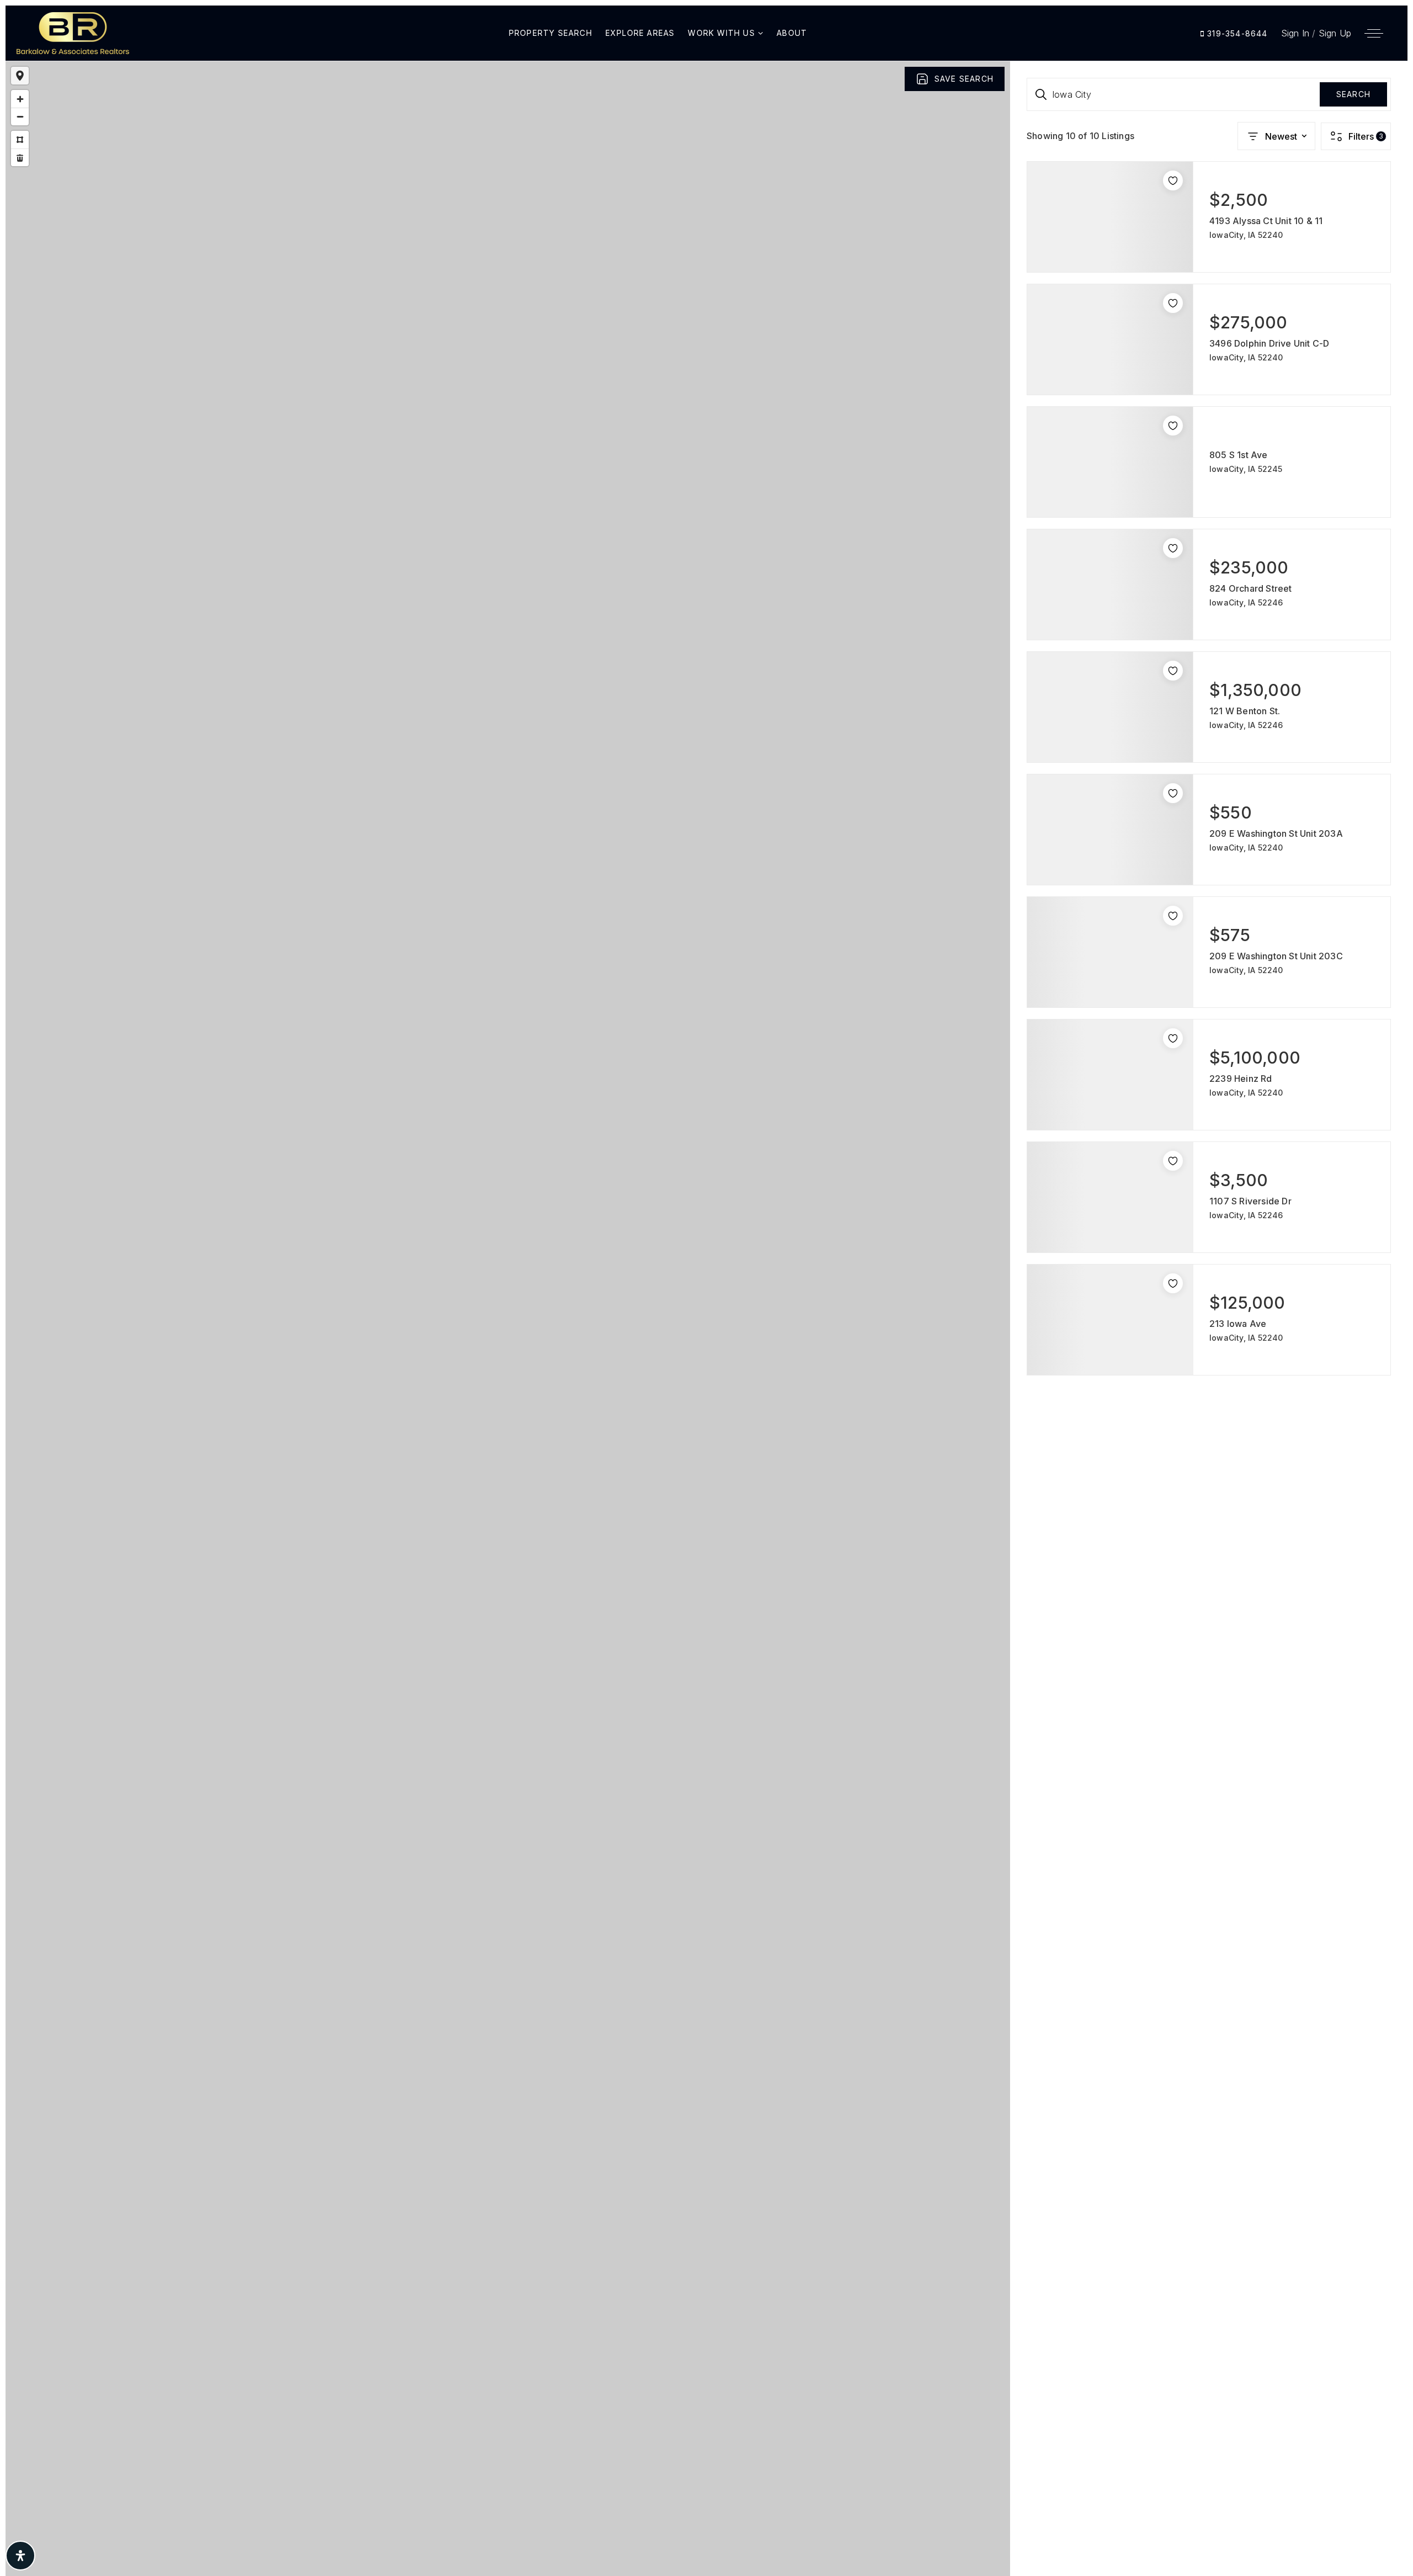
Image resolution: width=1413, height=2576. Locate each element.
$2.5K (483, 1355)
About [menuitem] (792, 33)
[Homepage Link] (73, 32)
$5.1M (552, 1346)
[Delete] (20, 157)
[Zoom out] (20, 116)
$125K (515, 1320)
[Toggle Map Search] (20, 76)
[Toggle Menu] (1374, 33)
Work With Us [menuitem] (723, 33)
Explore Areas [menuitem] (640, 33)
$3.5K (509, 1336)
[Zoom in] (20, 99)
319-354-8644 (1236, 33)
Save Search (964, 79)
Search (1353, 94)
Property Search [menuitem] (551, 33)
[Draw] (20, 140)
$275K (575, 1304)
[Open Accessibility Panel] (20, 2556)
